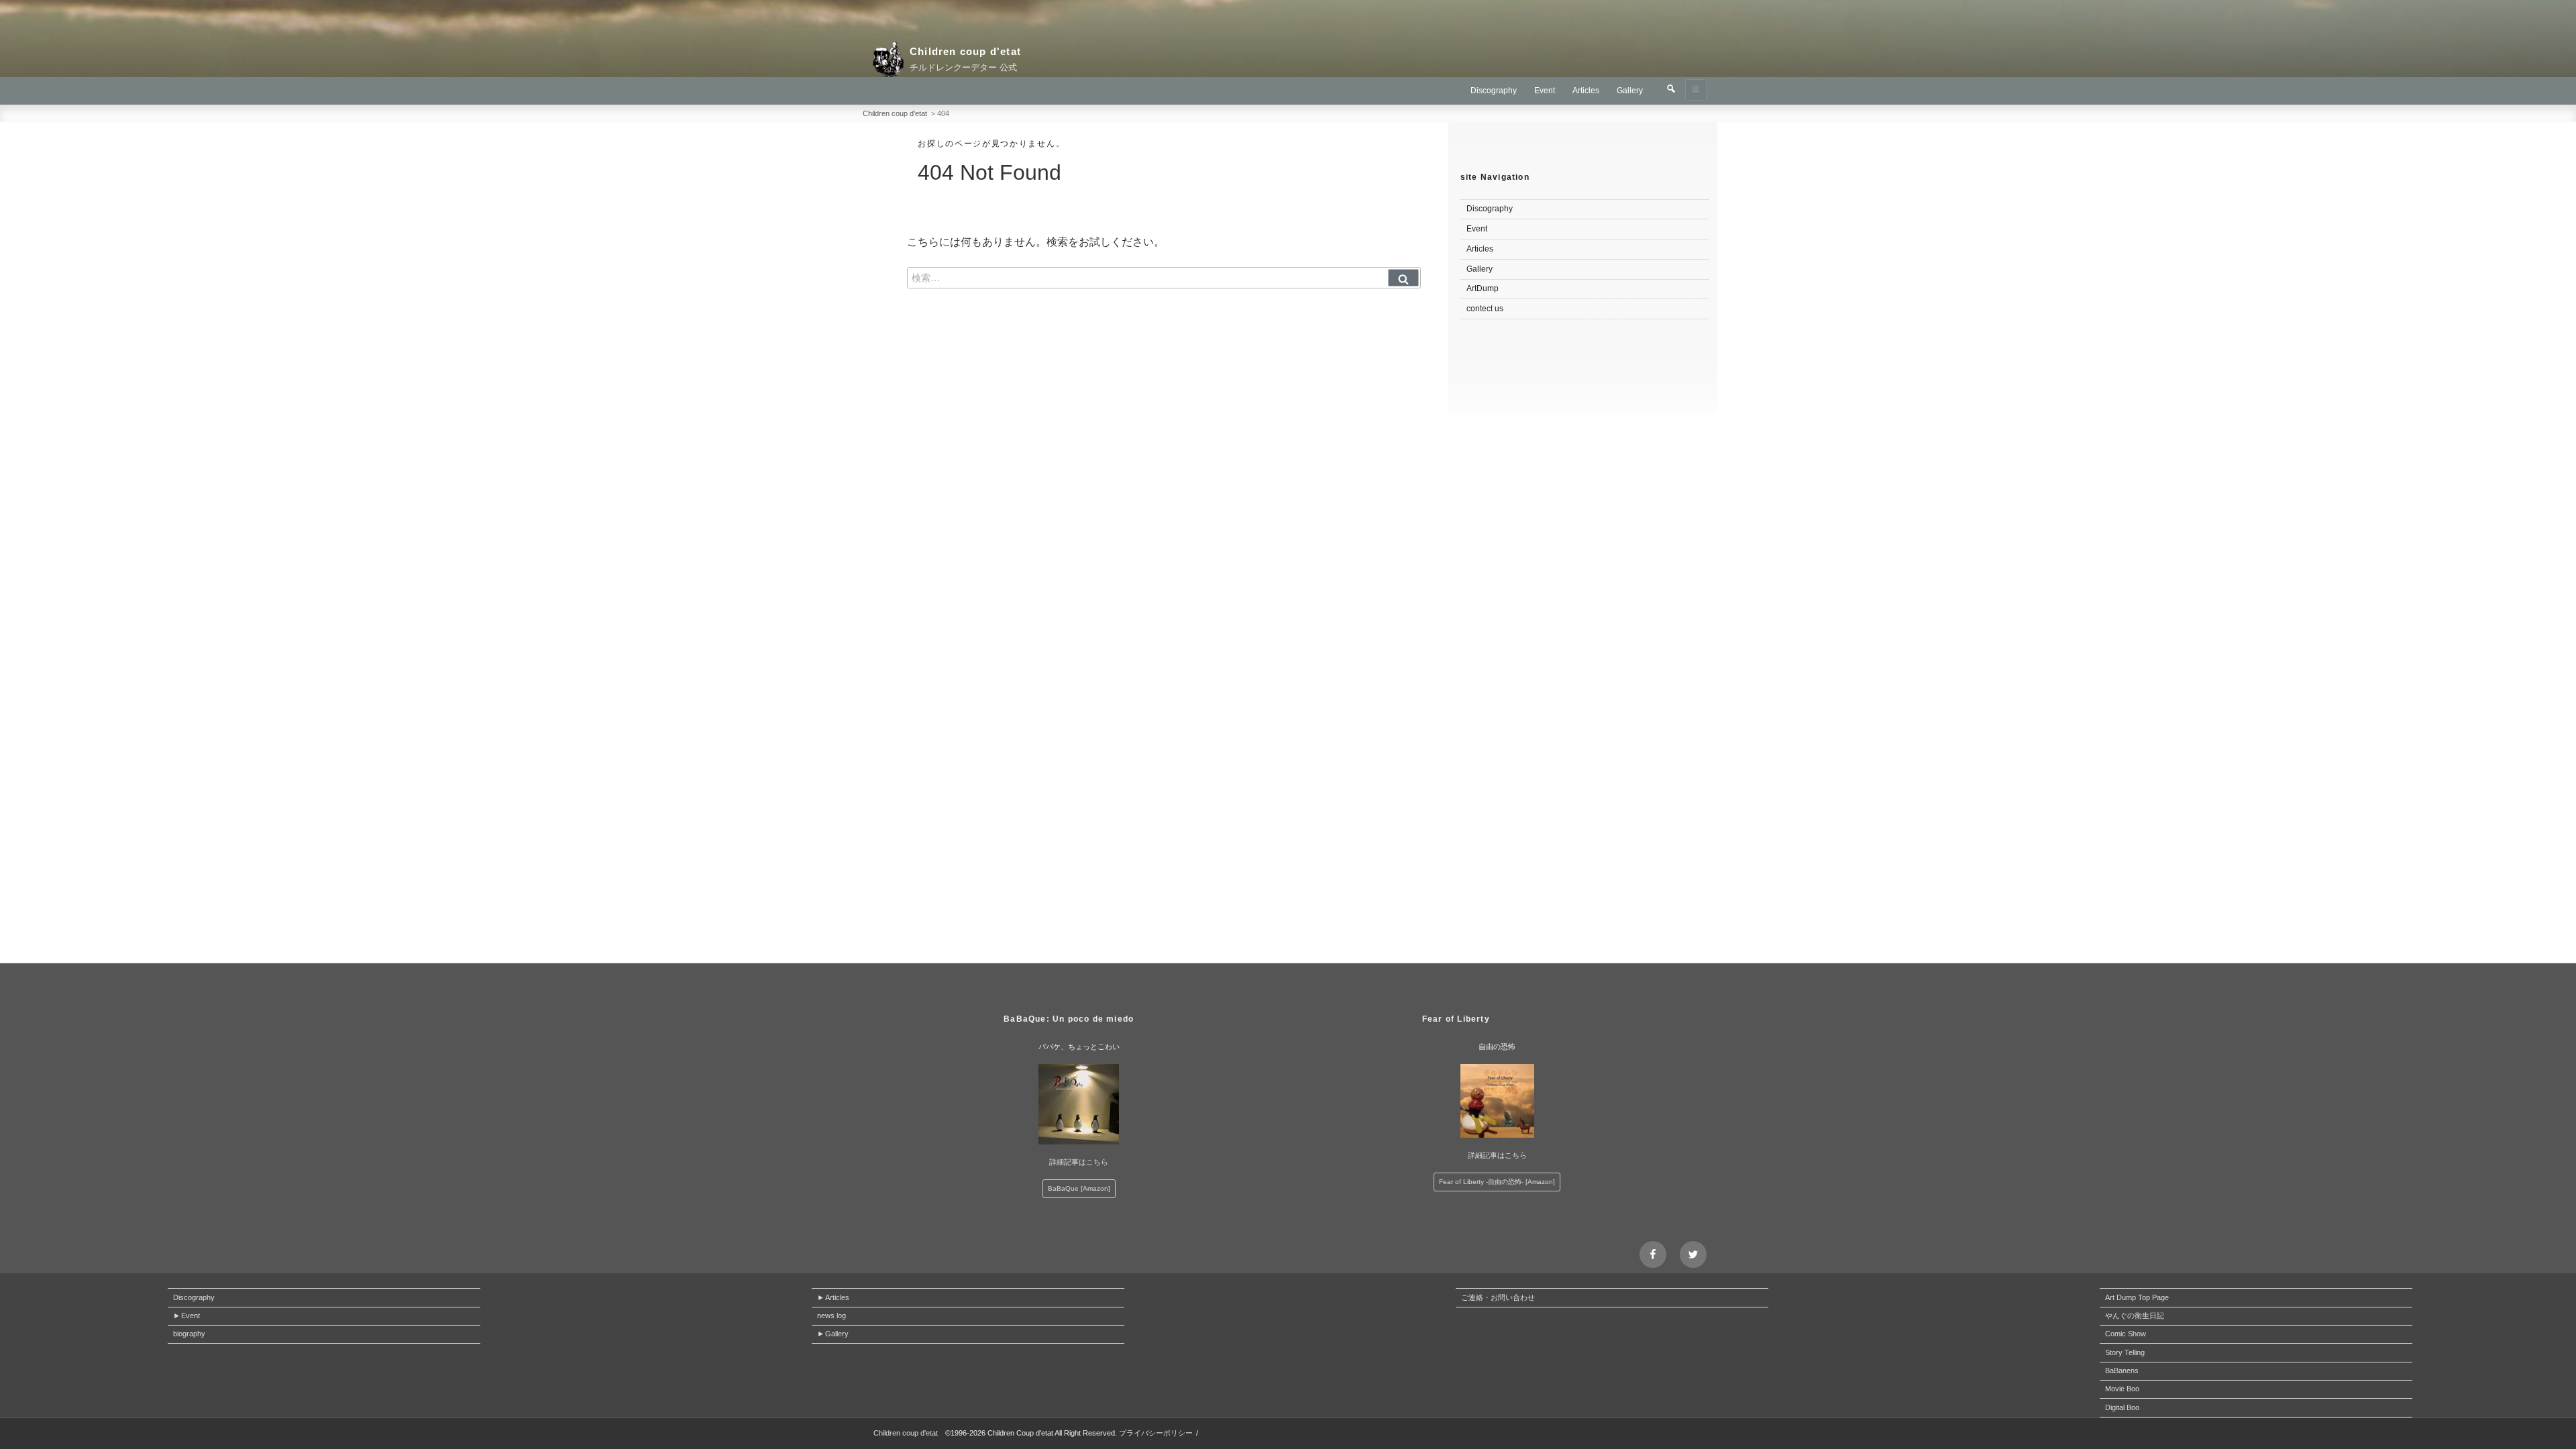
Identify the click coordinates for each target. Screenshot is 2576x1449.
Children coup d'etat (965, 51)
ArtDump (1483, 288)
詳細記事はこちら (1079, 1162)
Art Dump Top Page (2137, 1297)
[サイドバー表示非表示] (1696, 90)
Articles (1586, 91)
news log (831, 1316)
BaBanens (2122, 1371)
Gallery (1630, 91)
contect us (1485, 309)
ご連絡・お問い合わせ (1498, 1297)
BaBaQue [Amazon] (1079, 1188)
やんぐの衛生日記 (2135, 1316)
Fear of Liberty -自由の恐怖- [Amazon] (1497, 1182)
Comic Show (2126, 1334)
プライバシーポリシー (1156, 1433)
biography (189, 1334)
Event (1545, 91)
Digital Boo (2122, 1407)
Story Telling (2125, 1352)
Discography (1494, 91)
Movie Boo (2122, 1389)
